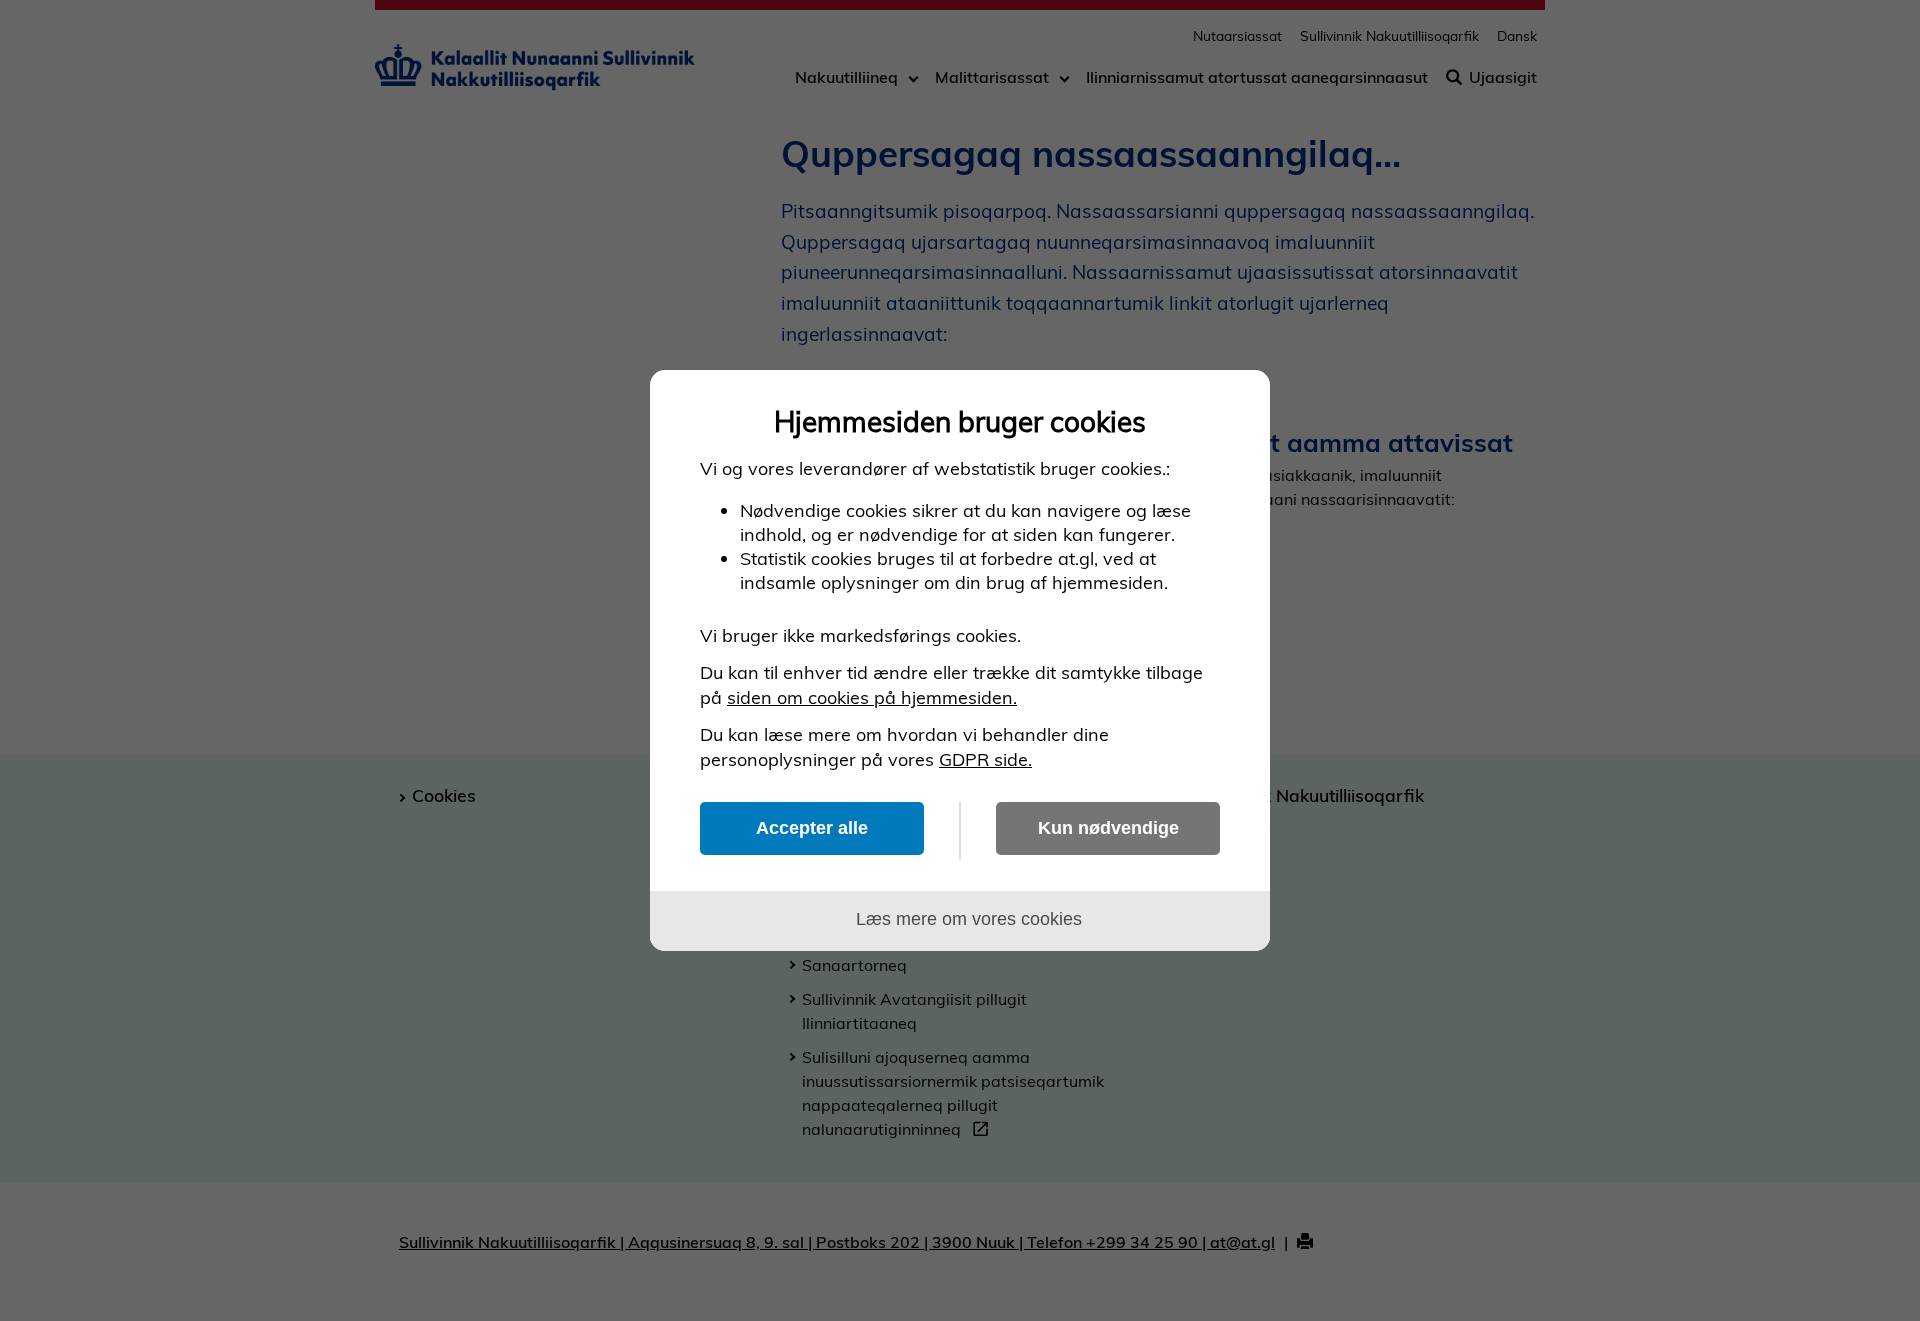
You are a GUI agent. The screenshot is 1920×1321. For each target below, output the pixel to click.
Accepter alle (812, 828)
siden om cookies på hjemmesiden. (872, 697)
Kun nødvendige (1108, 828)
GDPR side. (985, 759)
